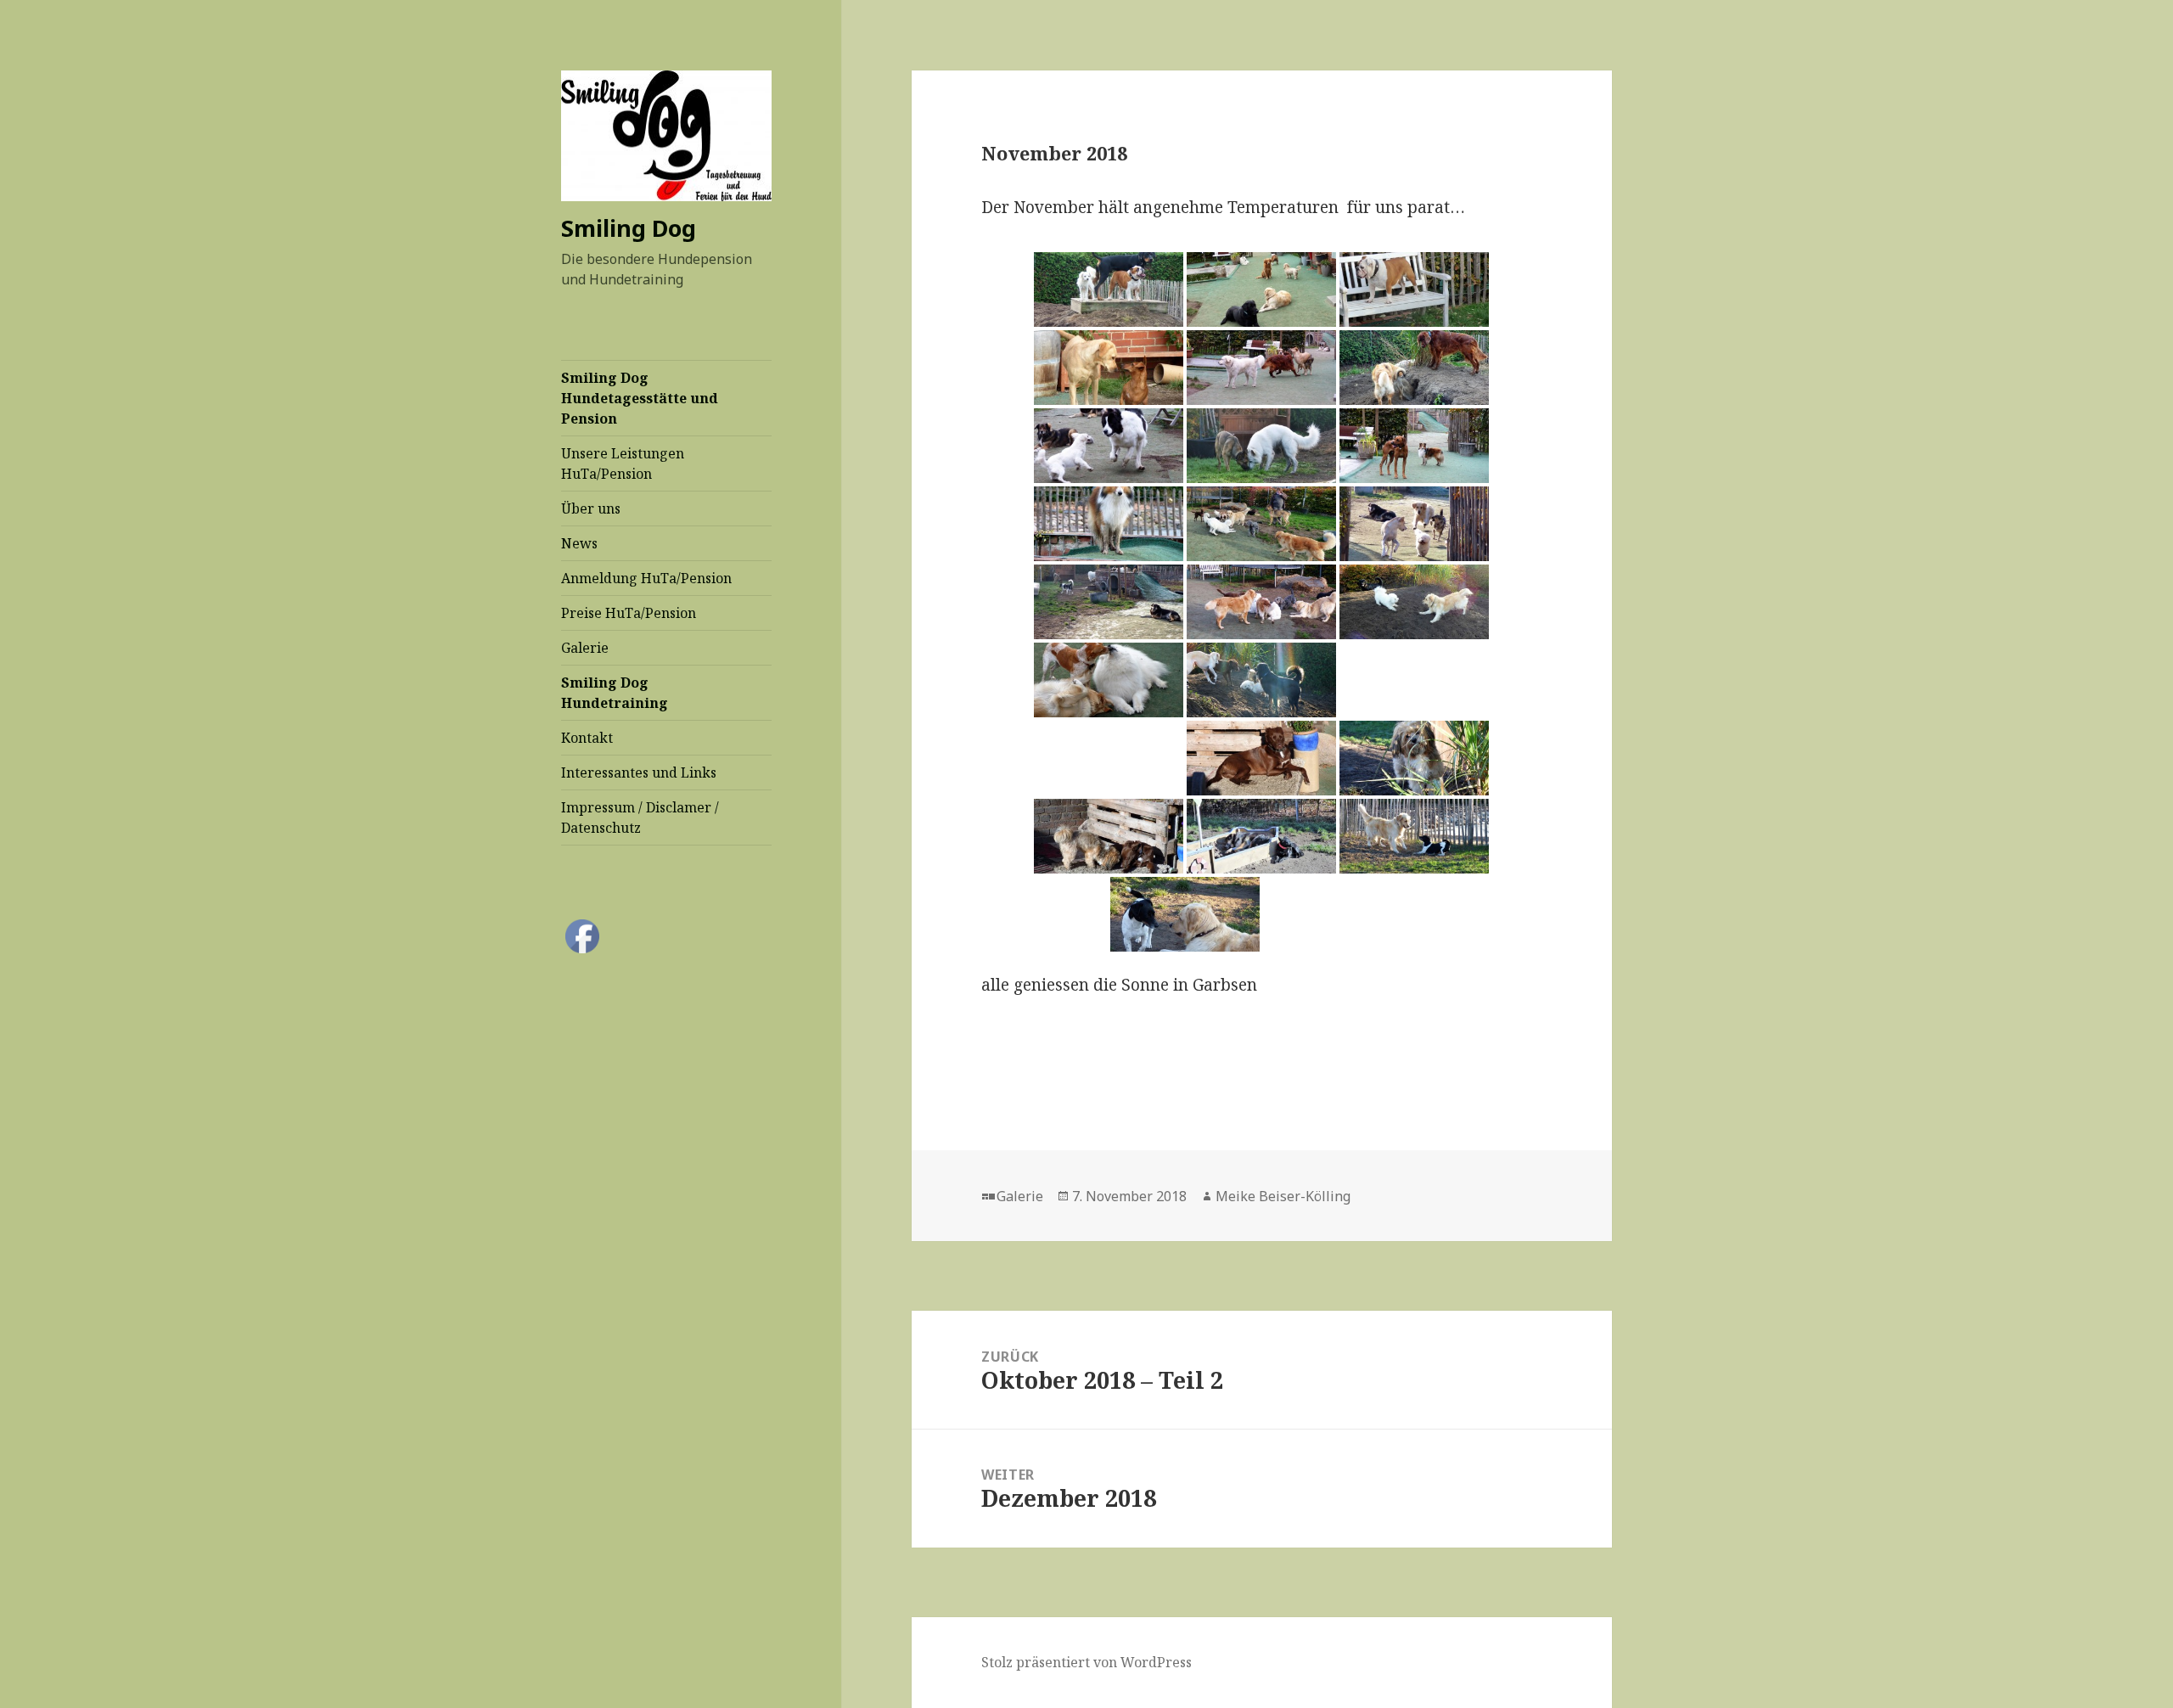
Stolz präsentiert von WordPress (1086, 1662)
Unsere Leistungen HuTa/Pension (623, 464)
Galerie (585, 648)
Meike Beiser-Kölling (1283, 1196)
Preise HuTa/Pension (629, 613)
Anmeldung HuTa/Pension (646, 578)
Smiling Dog (629, 228)
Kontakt (587, 738)
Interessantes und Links (639, 773)
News (579, 543)
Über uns (591, 508)
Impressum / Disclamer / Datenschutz (640, 817)
